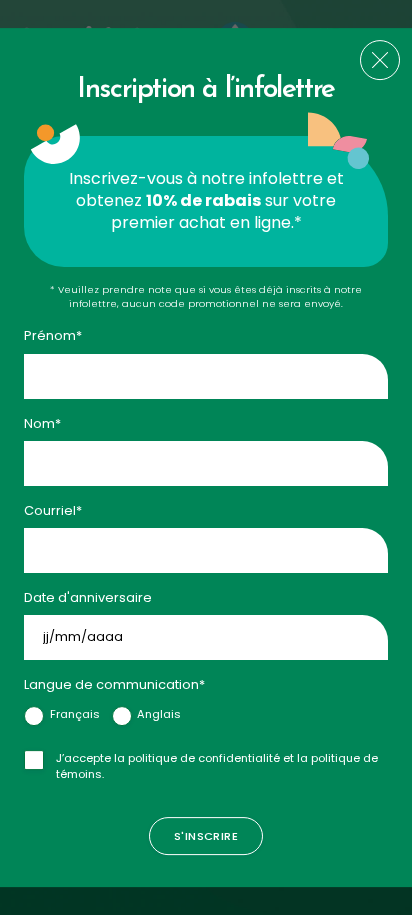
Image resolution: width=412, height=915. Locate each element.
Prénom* (53, 336)
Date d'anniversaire (88, 597)
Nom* (42, 423)
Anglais (159, 714)
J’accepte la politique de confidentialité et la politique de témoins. (217, 766)
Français (75, 714)
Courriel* (53, 510)
